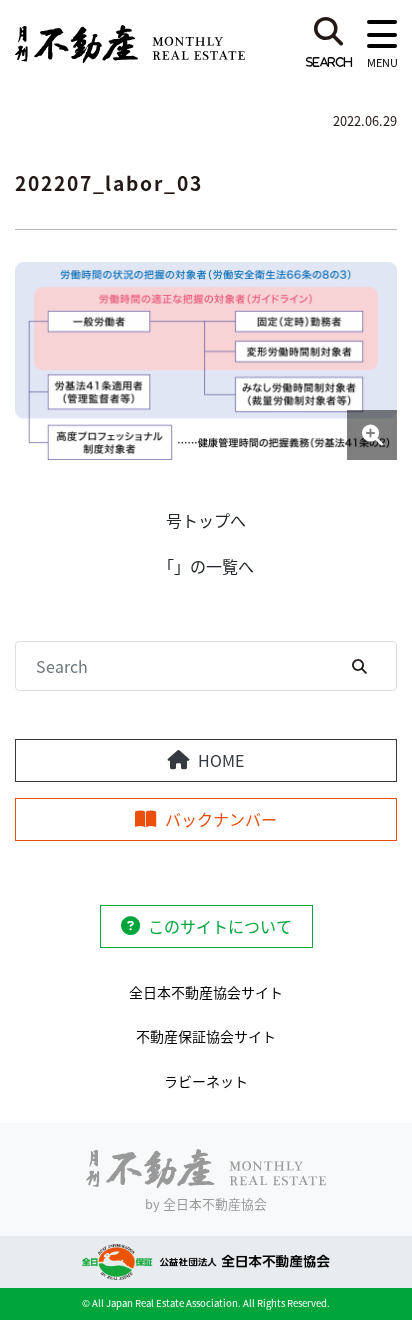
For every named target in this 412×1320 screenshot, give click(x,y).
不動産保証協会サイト (206, 1036)
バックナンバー (221, 819)
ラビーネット (206, 1081)
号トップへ (206, 520)
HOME (221, 760)
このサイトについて (220, 926)
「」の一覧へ (206, 566)
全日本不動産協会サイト (206, 992)
